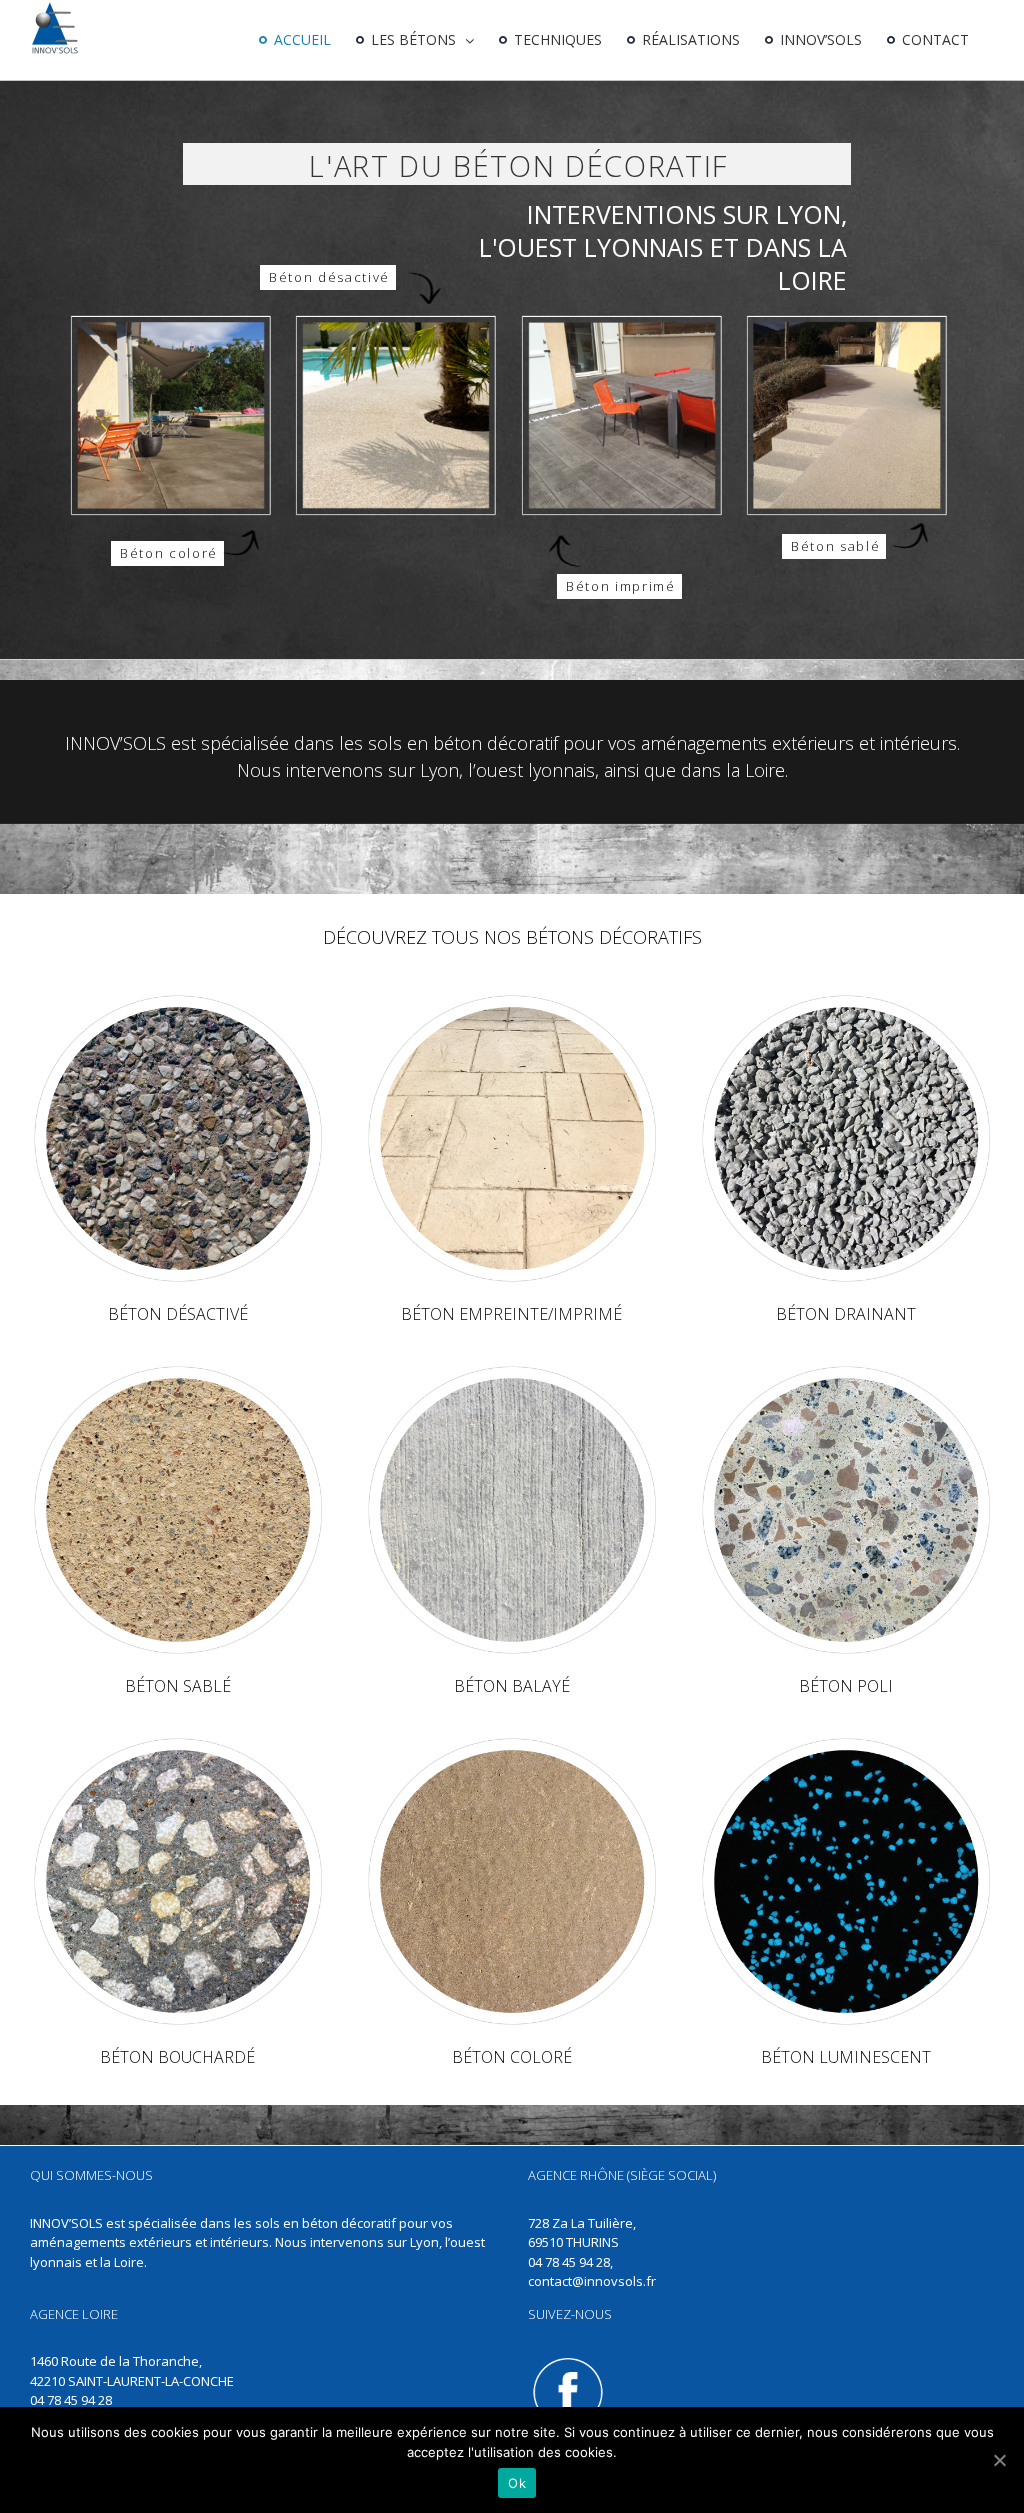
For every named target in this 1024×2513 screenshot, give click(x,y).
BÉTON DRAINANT (846, 1314)
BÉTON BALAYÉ (512, 1686)
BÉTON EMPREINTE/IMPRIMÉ (511, 1314)
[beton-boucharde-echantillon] (178, 1740)
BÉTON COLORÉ (512, 2057)
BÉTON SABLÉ (178, 1686)
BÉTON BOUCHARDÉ (177, 2057)
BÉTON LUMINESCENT (846, 2057)
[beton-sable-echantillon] (178, 1368)
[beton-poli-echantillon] (846, 1368)
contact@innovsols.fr (592, 2281)
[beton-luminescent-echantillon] (846, 1740)
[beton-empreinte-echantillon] (512, 997)
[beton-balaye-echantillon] (512, 1368)
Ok (517, 2483)
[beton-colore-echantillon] (512, 1740)
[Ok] (999, 2460)
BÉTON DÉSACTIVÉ (178, 1314)
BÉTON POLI (846, 1686)
